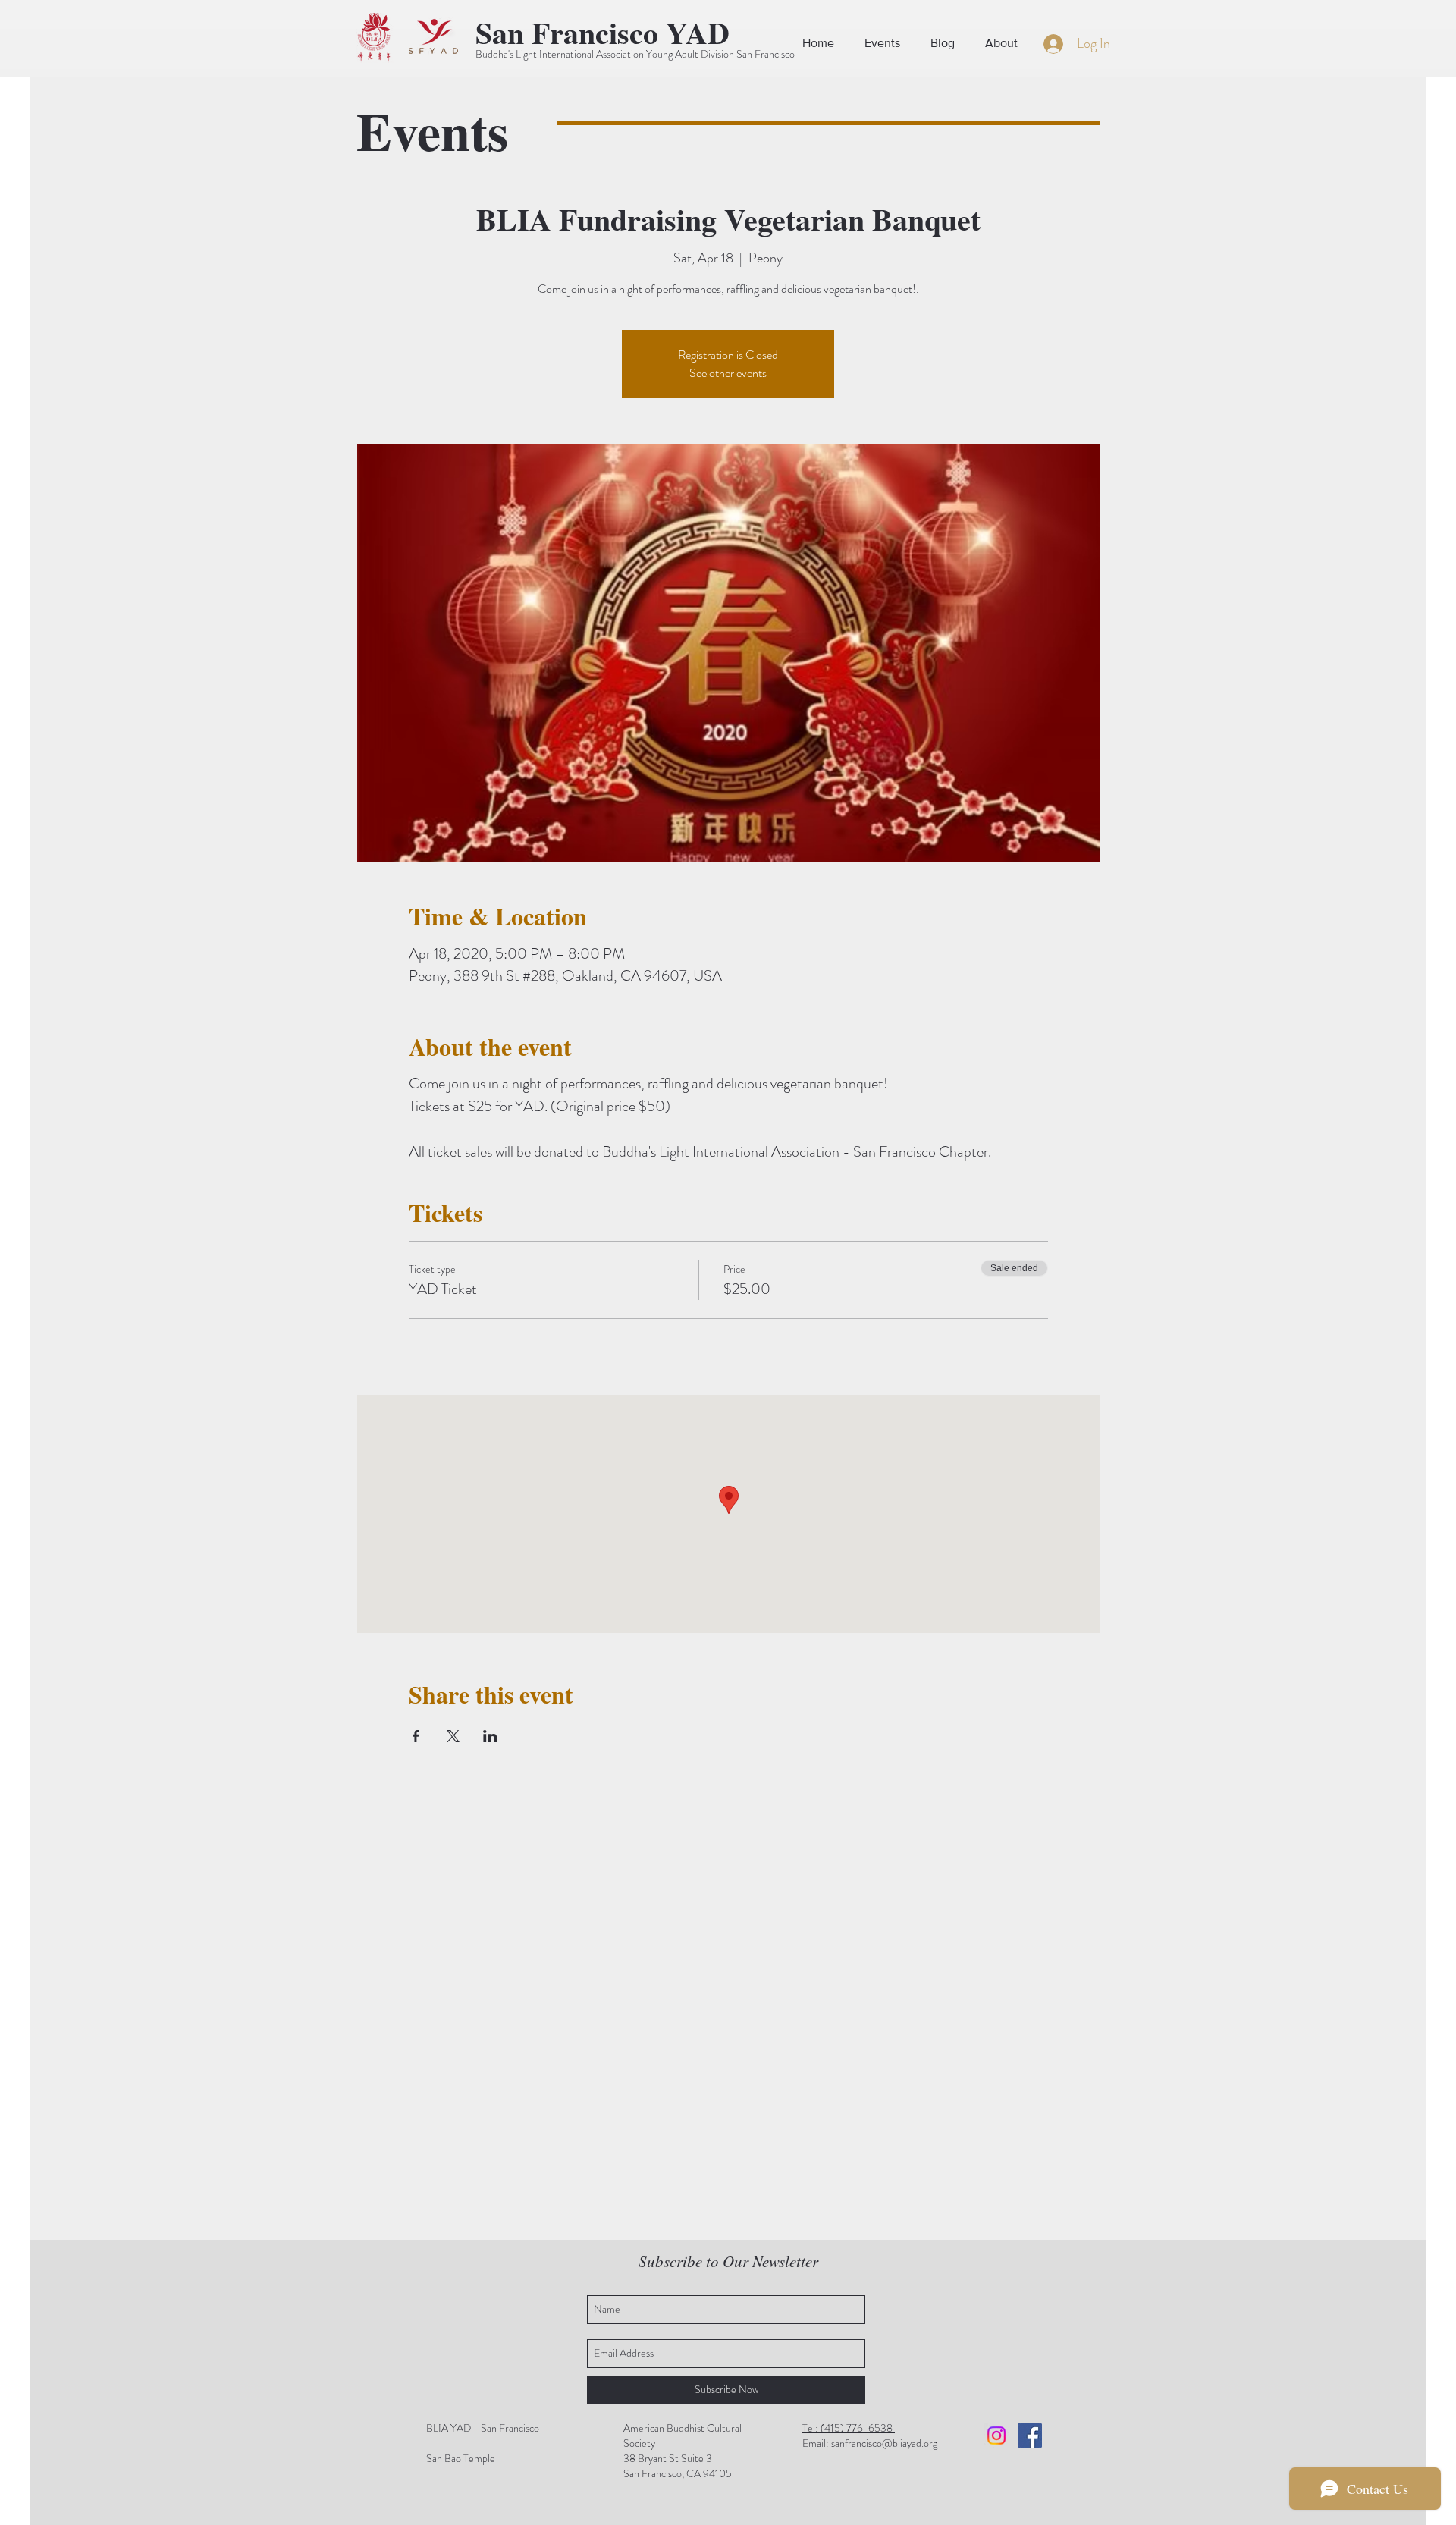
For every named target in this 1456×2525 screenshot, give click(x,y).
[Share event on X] (453, 1736)
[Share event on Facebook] (416, 1736)
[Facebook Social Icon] (1030, 2435)
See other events (728, 373)
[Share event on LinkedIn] (490, 1736)
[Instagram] (996, 2435)
